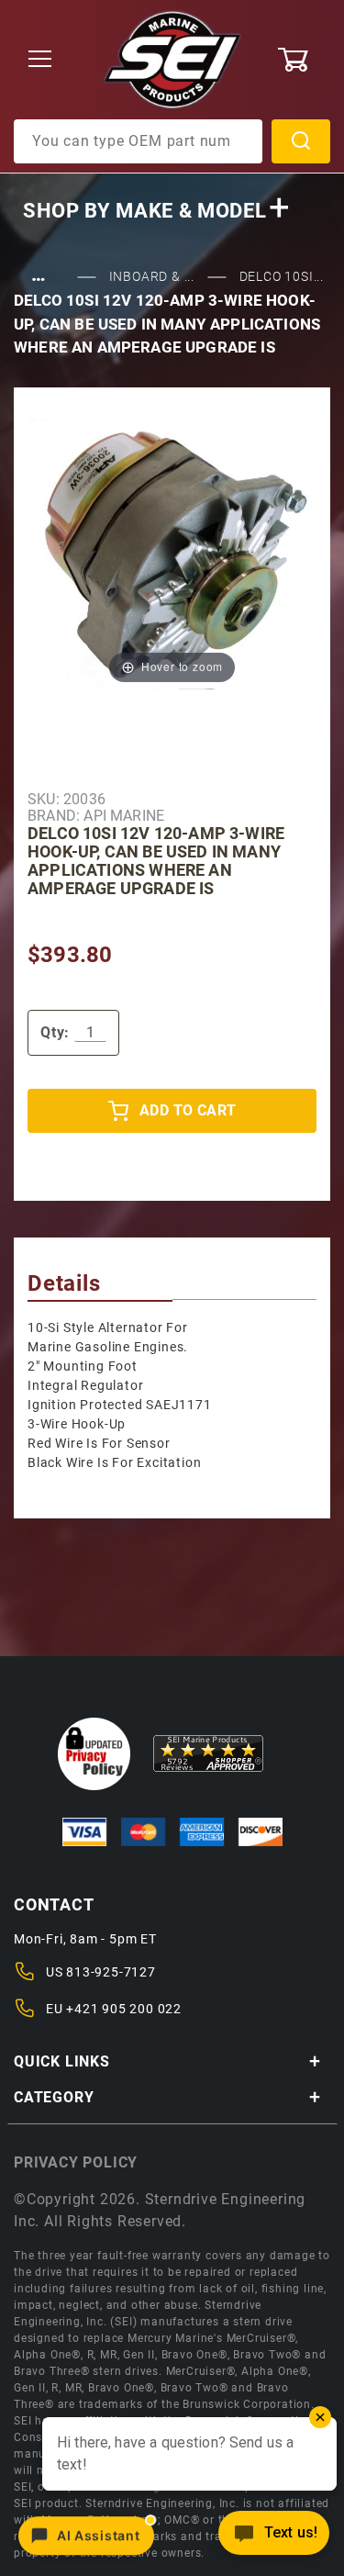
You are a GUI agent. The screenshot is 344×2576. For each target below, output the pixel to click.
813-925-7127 (111, 1972)
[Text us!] (274, 2538)
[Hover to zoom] (172, 553)
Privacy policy (76, 2162)
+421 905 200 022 (124, 2009)
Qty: (55, 1032)
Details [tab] (64, 1283)
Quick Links (62, 2061)
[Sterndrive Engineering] (172, 59)
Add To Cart (188, 1110)
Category (54, 2097)
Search (301, 141)
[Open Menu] (40, 60)
